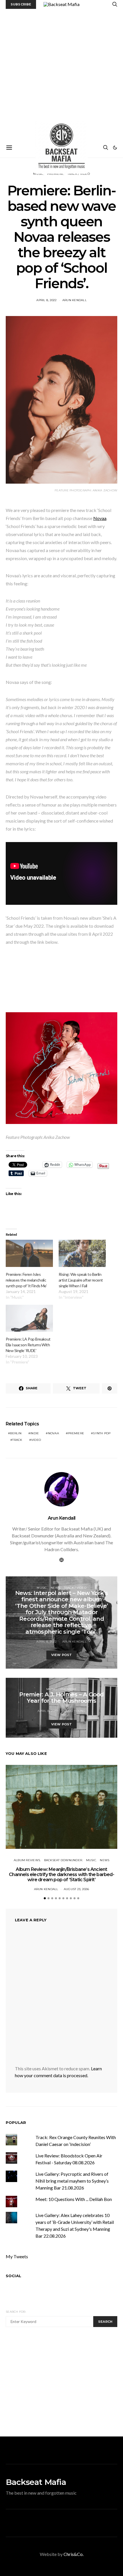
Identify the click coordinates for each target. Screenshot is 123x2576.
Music (42, 1588)
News (55, 1588)
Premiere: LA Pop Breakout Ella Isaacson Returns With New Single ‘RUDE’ (28, 1345)
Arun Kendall (75, 300)
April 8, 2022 (46, 300)
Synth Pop (102, 1433)
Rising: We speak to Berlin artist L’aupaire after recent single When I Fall (81, 1280)
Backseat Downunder (63, 1860)
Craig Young (75, 1711)
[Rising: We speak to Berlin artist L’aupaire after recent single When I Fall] (82, 1253)
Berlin (16, 1433)
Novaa (100, 518)
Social (13, 2276)
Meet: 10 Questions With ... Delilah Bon (74, 2199)
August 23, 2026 (77, 1889)
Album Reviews (27, 1860)
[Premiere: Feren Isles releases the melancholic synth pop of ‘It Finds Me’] (29, 1253)
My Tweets (17, 2256)
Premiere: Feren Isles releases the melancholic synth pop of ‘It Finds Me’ (26, 1280)
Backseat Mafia (36, 2482)
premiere (76, 1433)
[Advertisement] (61, 73)
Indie (35, 1433)
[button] (115, 148)
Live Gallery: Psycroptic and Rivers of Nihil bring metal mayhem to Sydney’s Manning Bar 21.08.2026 (72, 2181)
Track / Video (75, 1588)
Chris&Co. (74, 2554)
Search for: (16, 2312)
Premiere (69, 1689)
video (36, 1440)
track (17, 1440)
